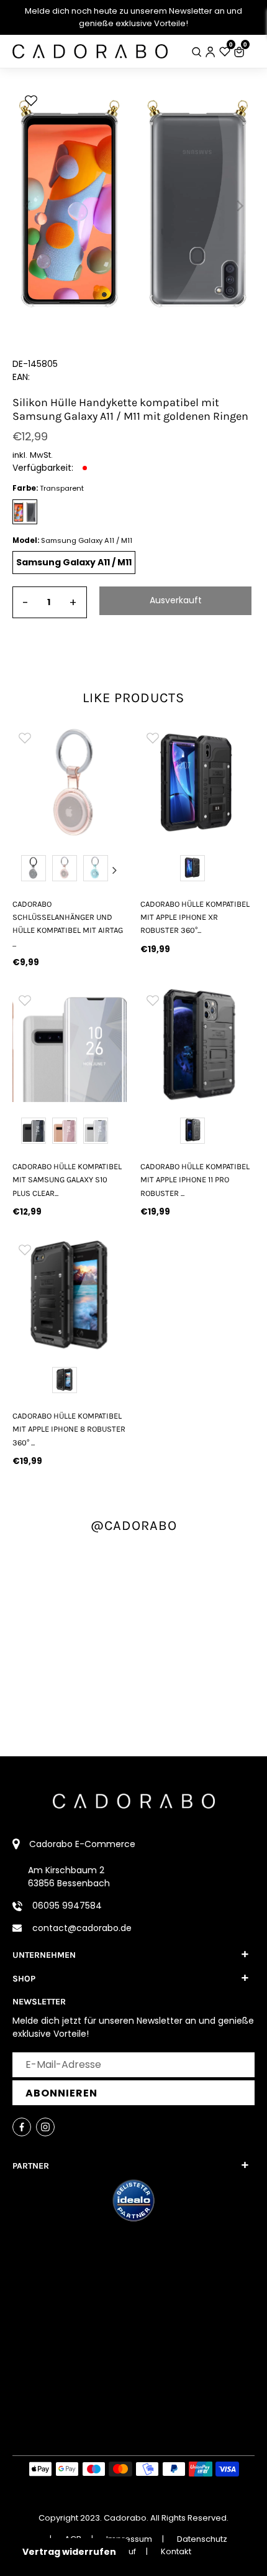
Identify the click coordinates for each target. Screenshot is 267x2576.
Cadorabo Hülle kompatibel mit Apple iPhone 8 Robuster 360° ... (69, 1429)
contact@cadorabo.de (82, 1928)
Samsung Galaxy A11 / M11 (74, 562)
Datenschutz (202, 2539)
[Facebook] (22, 2127)
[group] (70, 782)
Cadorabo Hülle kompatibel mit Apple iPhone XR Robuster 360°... (195, 917)
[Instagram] (45, 2127)
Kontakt (176, 2551)
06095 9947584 (67, 1906)
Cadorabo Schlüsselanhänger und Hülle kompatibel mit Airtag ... (68, 924)
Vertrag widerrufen (69, 2552)
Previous (24, 870)
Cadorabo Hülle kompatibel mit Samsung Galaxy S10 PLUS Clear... (67, 1180)
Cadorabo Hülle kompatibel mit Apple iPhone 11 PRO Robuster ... (195, 1180)
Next (115, 870)
